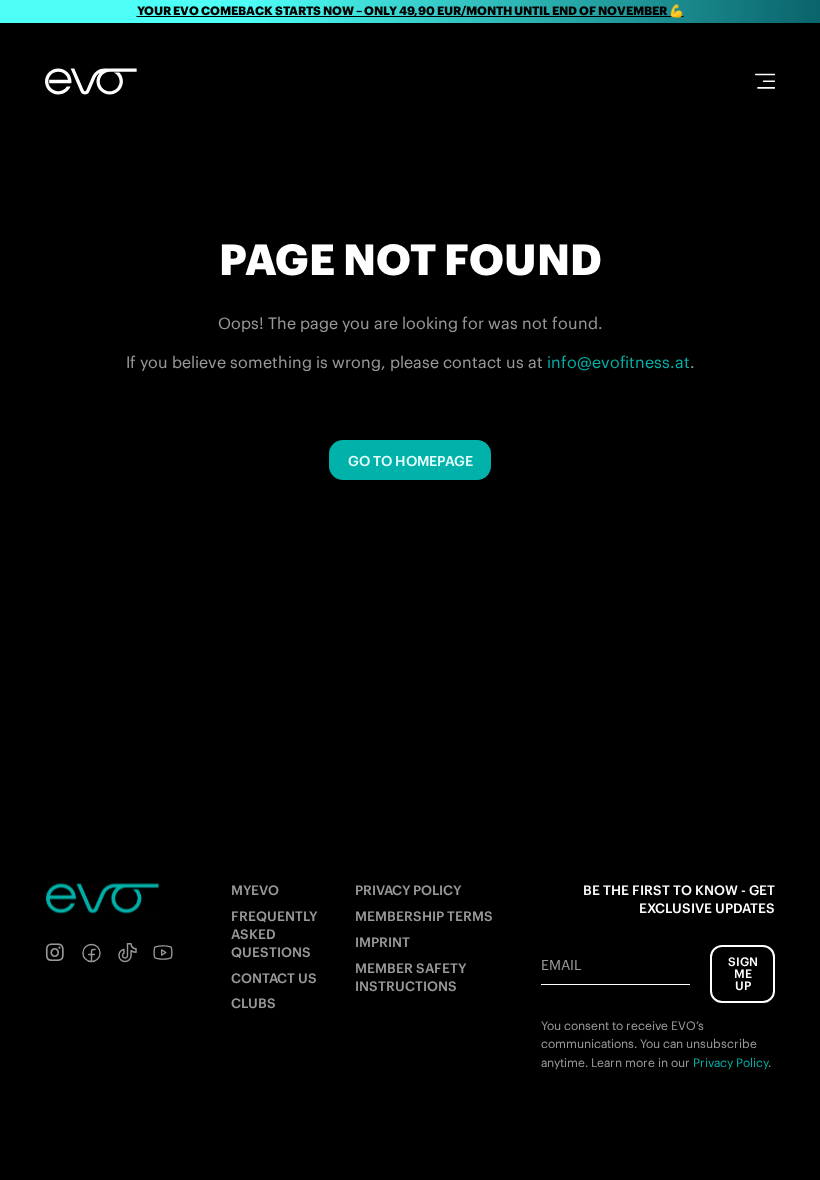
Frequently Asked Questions (274, 934)
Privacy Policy (408, 890)
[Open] (765, 81)
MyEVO (255, 890)
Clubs (253, 1003)
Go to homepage (410, 461)
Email (561, 965)
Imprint (382, 942)
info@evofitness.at (618, 362)
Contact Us (274, 978)
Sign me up (743, 973)
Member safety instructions (410, 977)
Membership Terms (424, 916)
